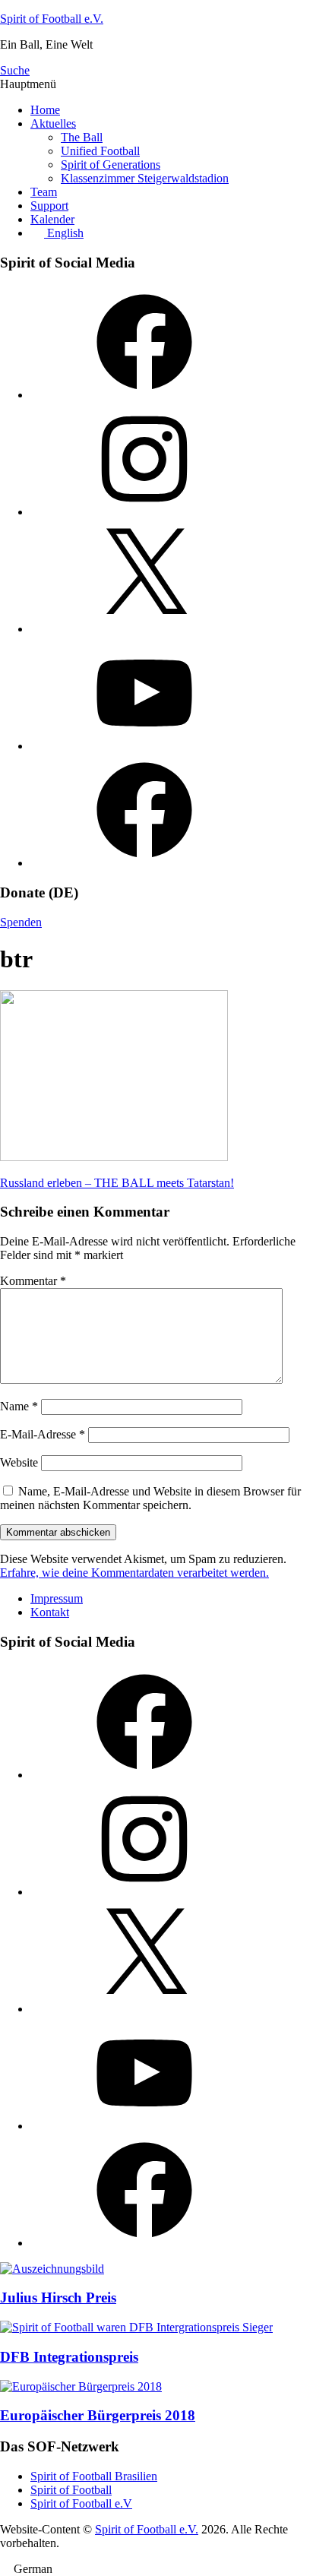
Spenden (21, 922)
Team (44, 192)
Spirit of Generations (111, 165)
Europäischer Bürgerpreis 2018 (98, 2415)
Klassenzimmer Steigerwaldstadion (145, 178)
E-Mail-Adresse (43, 1434)
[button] (156, 2569)
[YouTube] (144, 746)
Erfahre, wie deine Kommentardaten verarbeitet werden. (134, 1573)
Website (19, 1462)
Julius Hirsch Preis (58, 2298)
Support (49, 206)
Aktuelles (53, 123)
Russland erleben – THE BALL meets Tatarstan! (117, 1183)
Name (19, 1406)
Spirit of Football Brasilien (94, 2476)
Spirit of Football (71, 2490)
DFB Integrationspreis (69, 2357)
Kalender (52, 219)
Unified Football (100, 151)
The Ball (82, 137)
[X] (144, 629)
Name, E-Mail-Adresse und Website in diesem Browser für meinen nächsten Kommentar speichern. (150, 1498)
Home (45, 110)
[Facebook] (144, 395)
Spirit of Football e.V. (52, 19)
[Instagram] (144, 512)
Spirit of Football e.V (81, 2503)
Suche (15, 70)
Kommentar (33, 1281)
